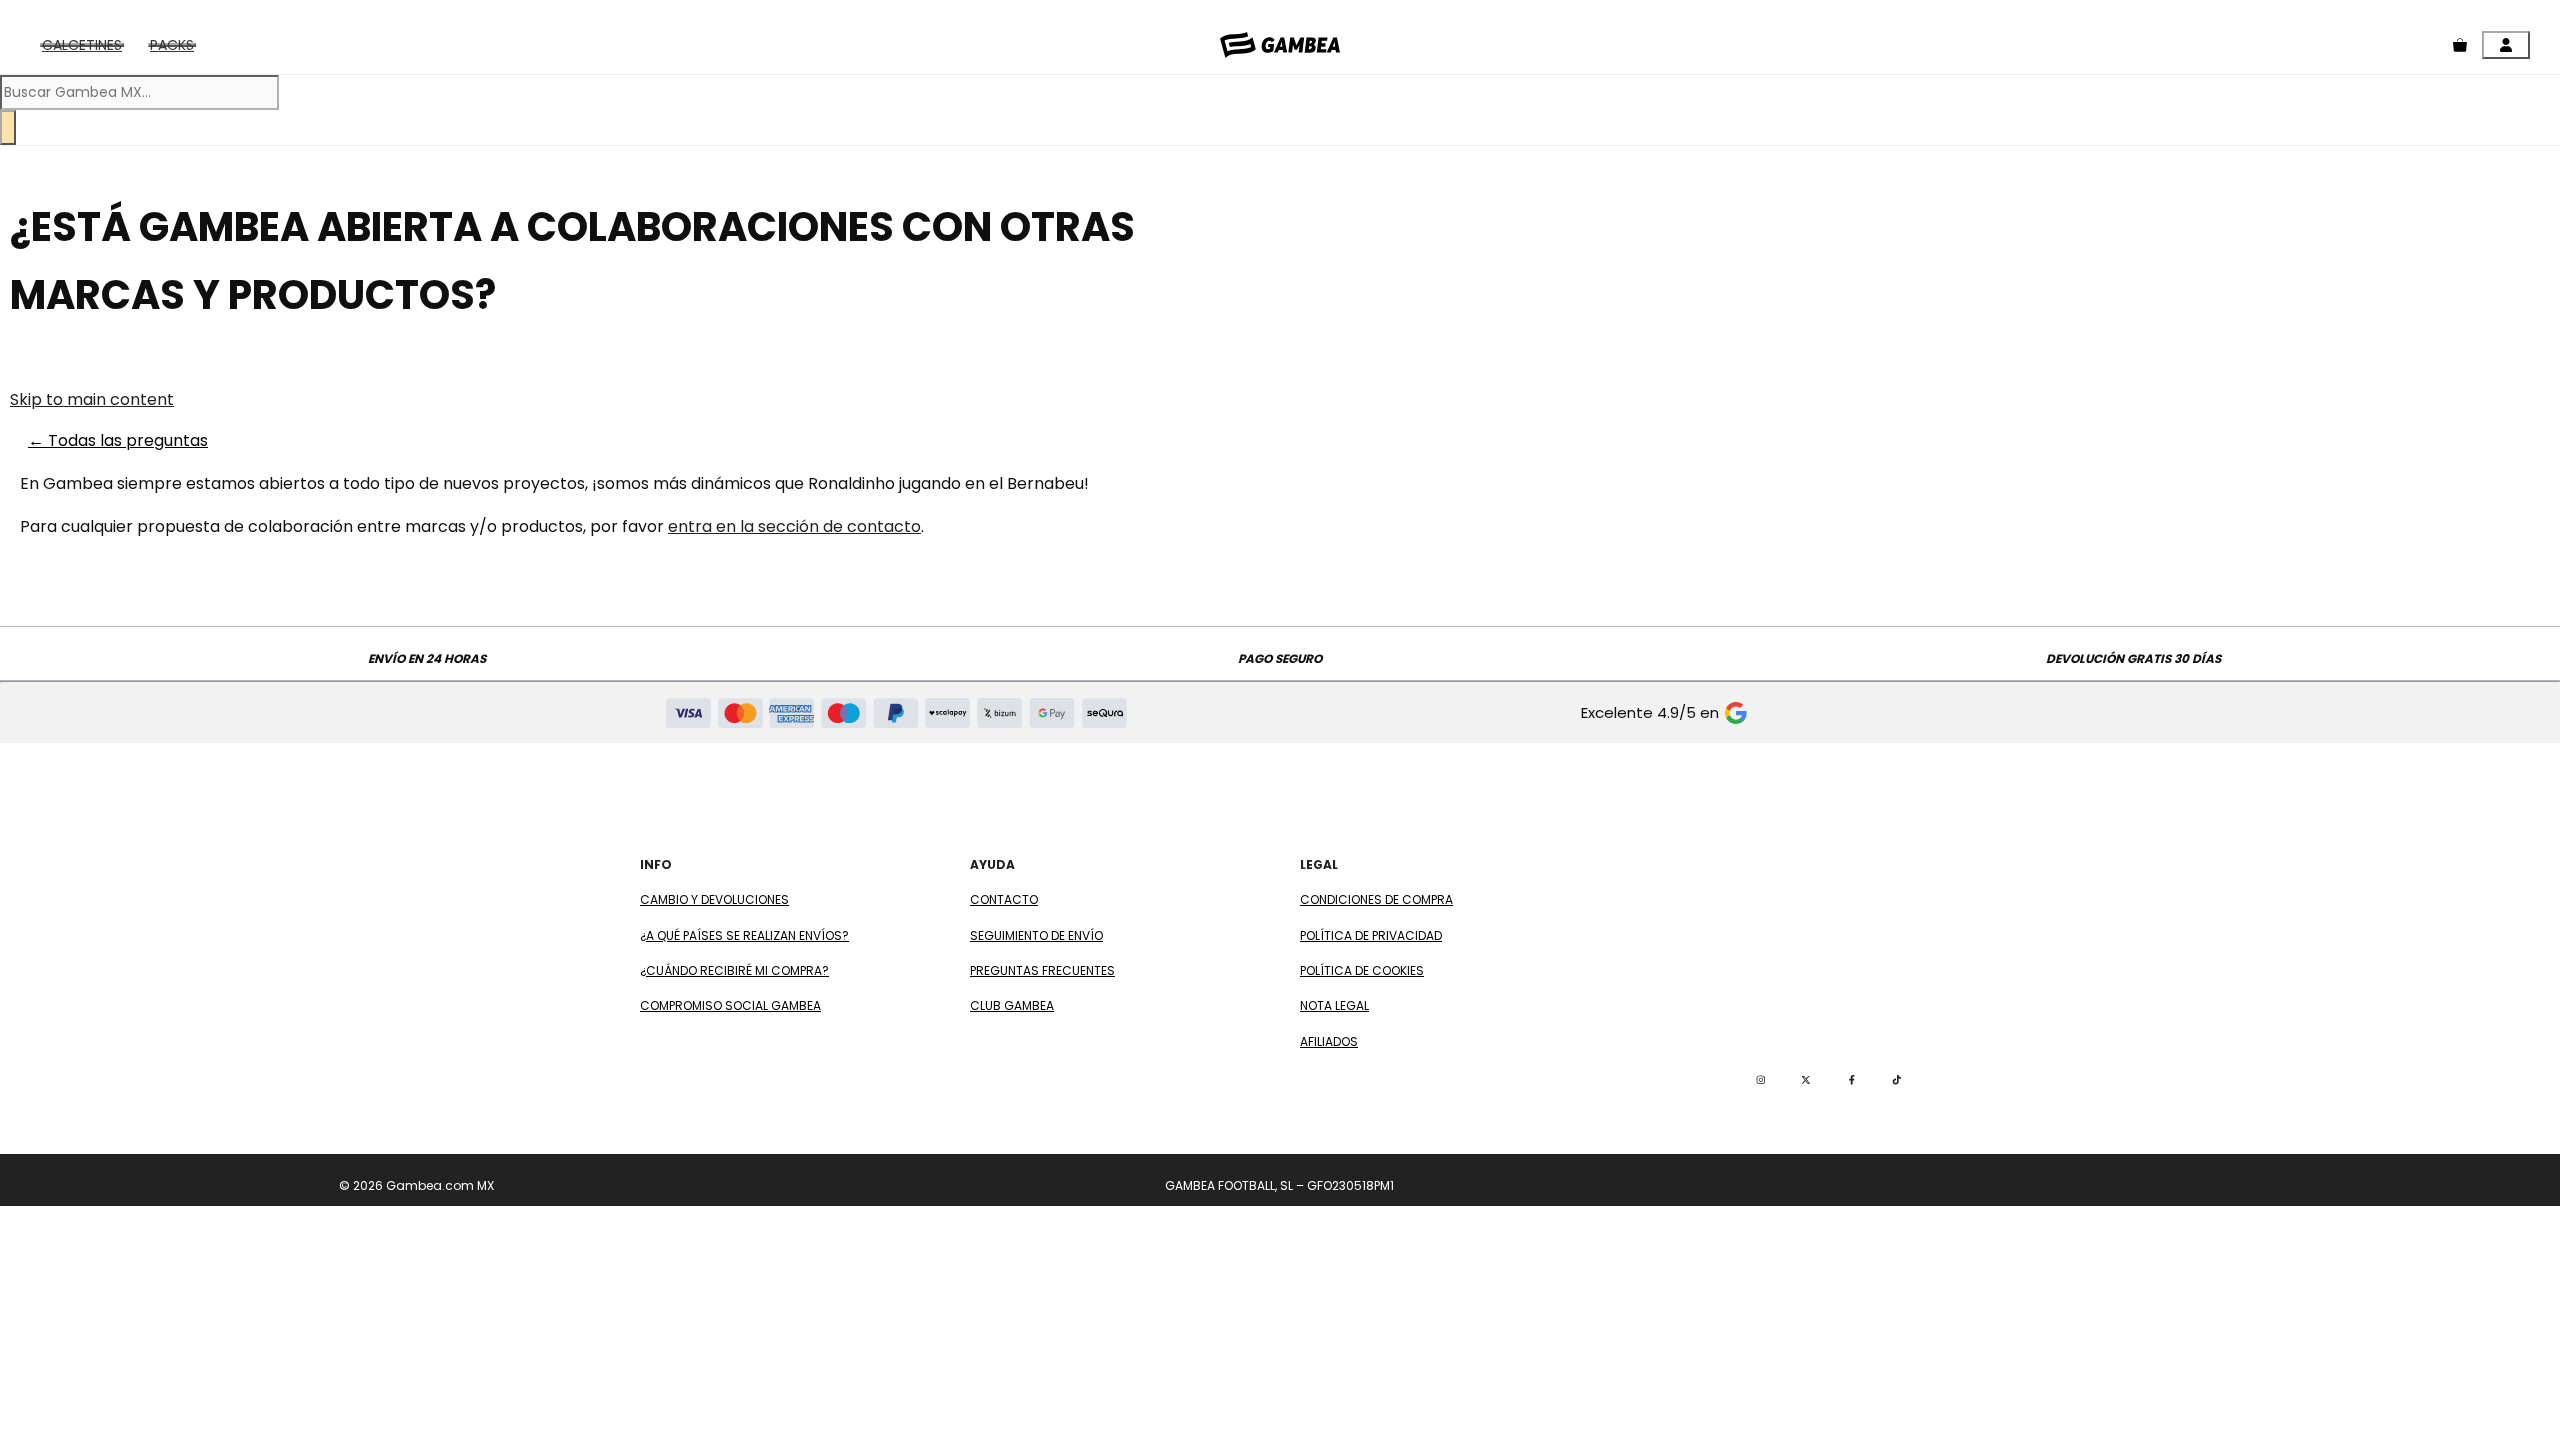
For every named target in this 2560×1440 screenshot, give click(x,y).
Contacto (1004, 899)
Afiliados (1329, 1041)
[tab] (82, 45)
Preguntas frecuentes (1042, 970)
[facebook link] (1852, 1080)
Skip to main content (92, 399)
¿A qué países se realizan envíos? (744, 935)
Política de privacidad (1371, 935)
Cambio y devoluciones (714, 899)
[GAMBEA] (1280, 44)
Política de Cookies (1362, 970)
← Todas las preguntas (118, 440)
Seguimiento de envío (1036, 935)
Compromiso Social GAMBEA (730, 1005)
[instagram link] (1761, 1080)
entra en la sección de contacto (794, 526)
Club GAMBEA (1012, 1005)
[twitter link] (1806, 1080)
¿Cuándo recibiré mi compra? (734, 970)
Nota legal (1334, 1005)
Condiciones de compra (1376, 899)
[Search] (8, 127)
